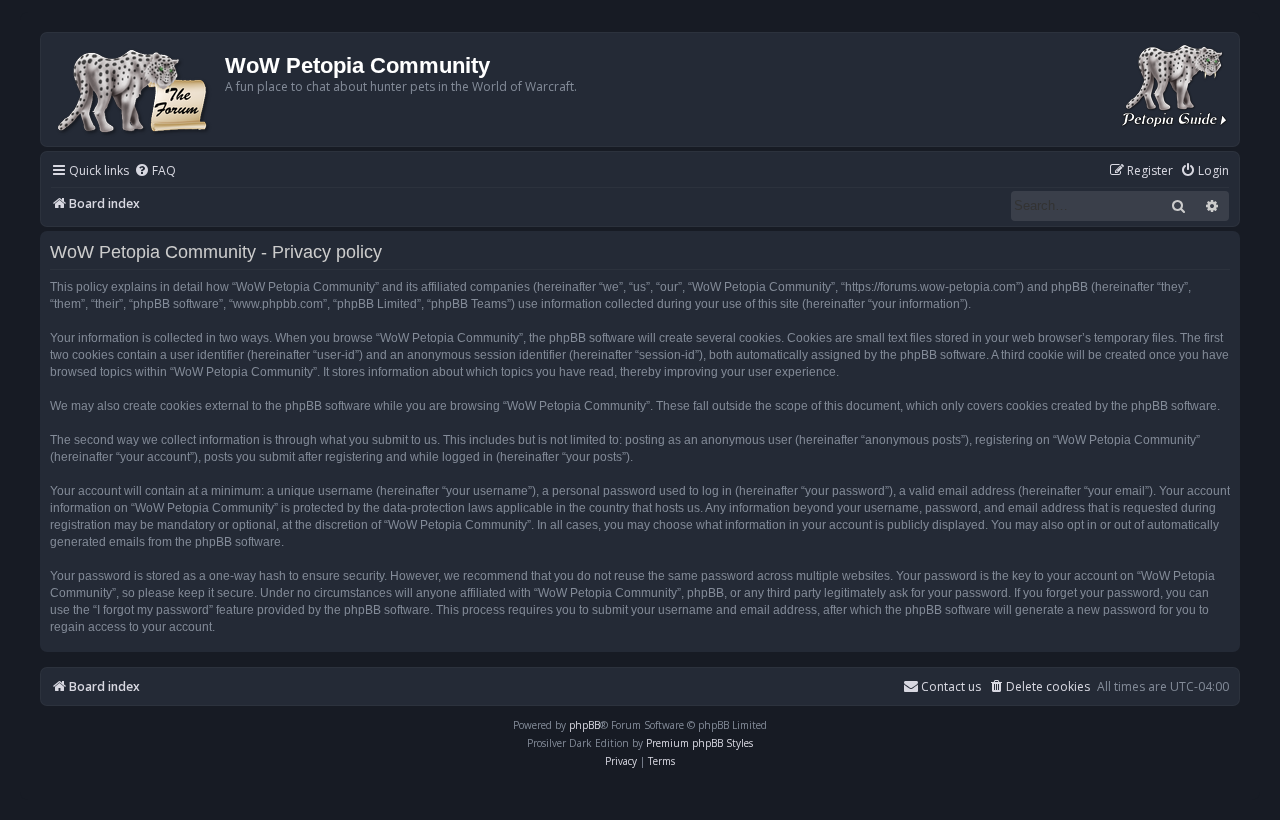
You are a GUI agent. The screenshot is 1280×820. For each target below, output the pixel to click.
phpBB (584, 725)
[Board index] (135, 89)
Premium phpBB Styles (699, 743)
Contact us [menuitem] (951, 686)
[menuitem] (155, 171)
